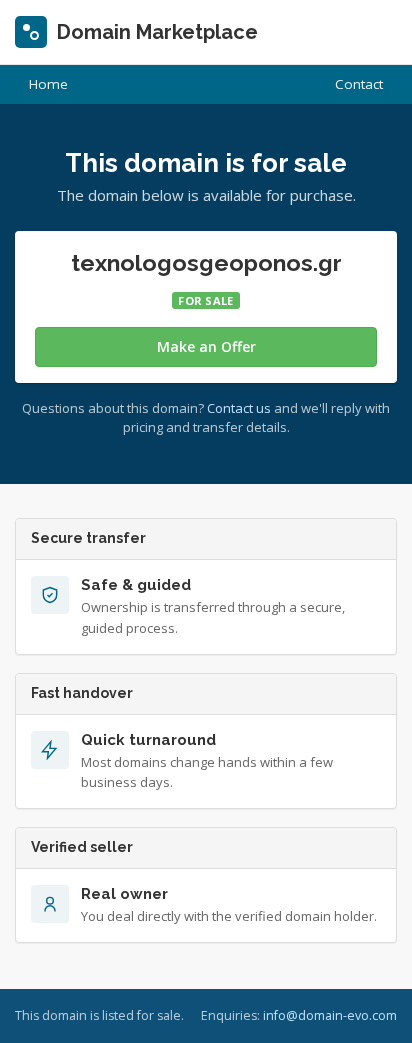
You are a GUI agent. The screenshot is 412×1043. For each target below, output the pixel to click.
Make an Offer (206, 346)
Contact (359, 84)
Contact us (239, 408)
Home (48, 84)
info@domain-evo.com (330, 1015)
